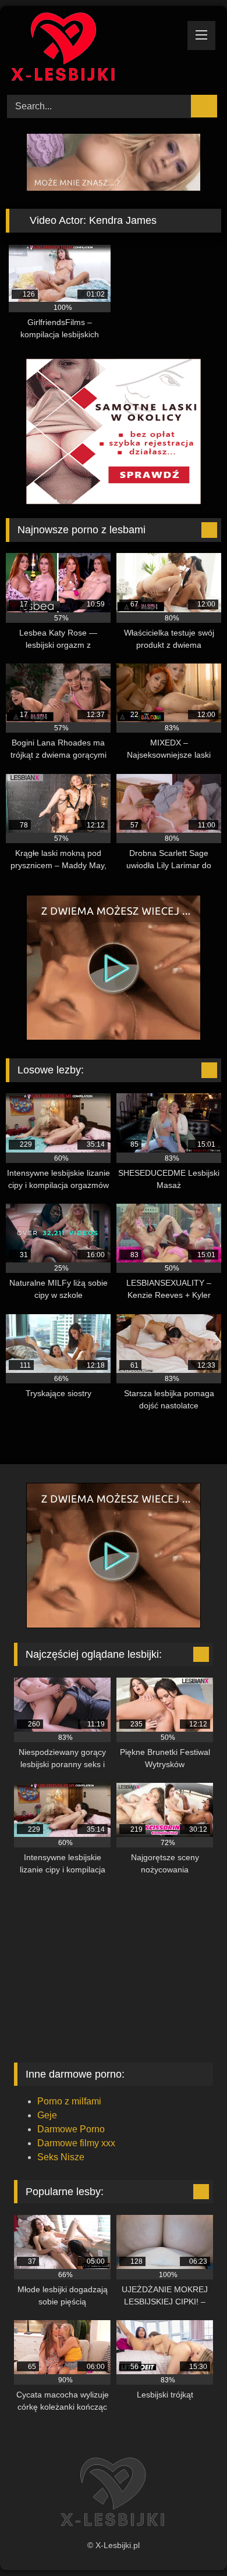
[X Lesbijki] (93, 49)
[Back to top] (192, 2541)
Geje (47, 2115)
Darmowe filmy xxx (76, 2143)
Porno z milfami (69, 2101)
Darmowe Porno (71, 2129)
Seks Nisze (61, 2157)
